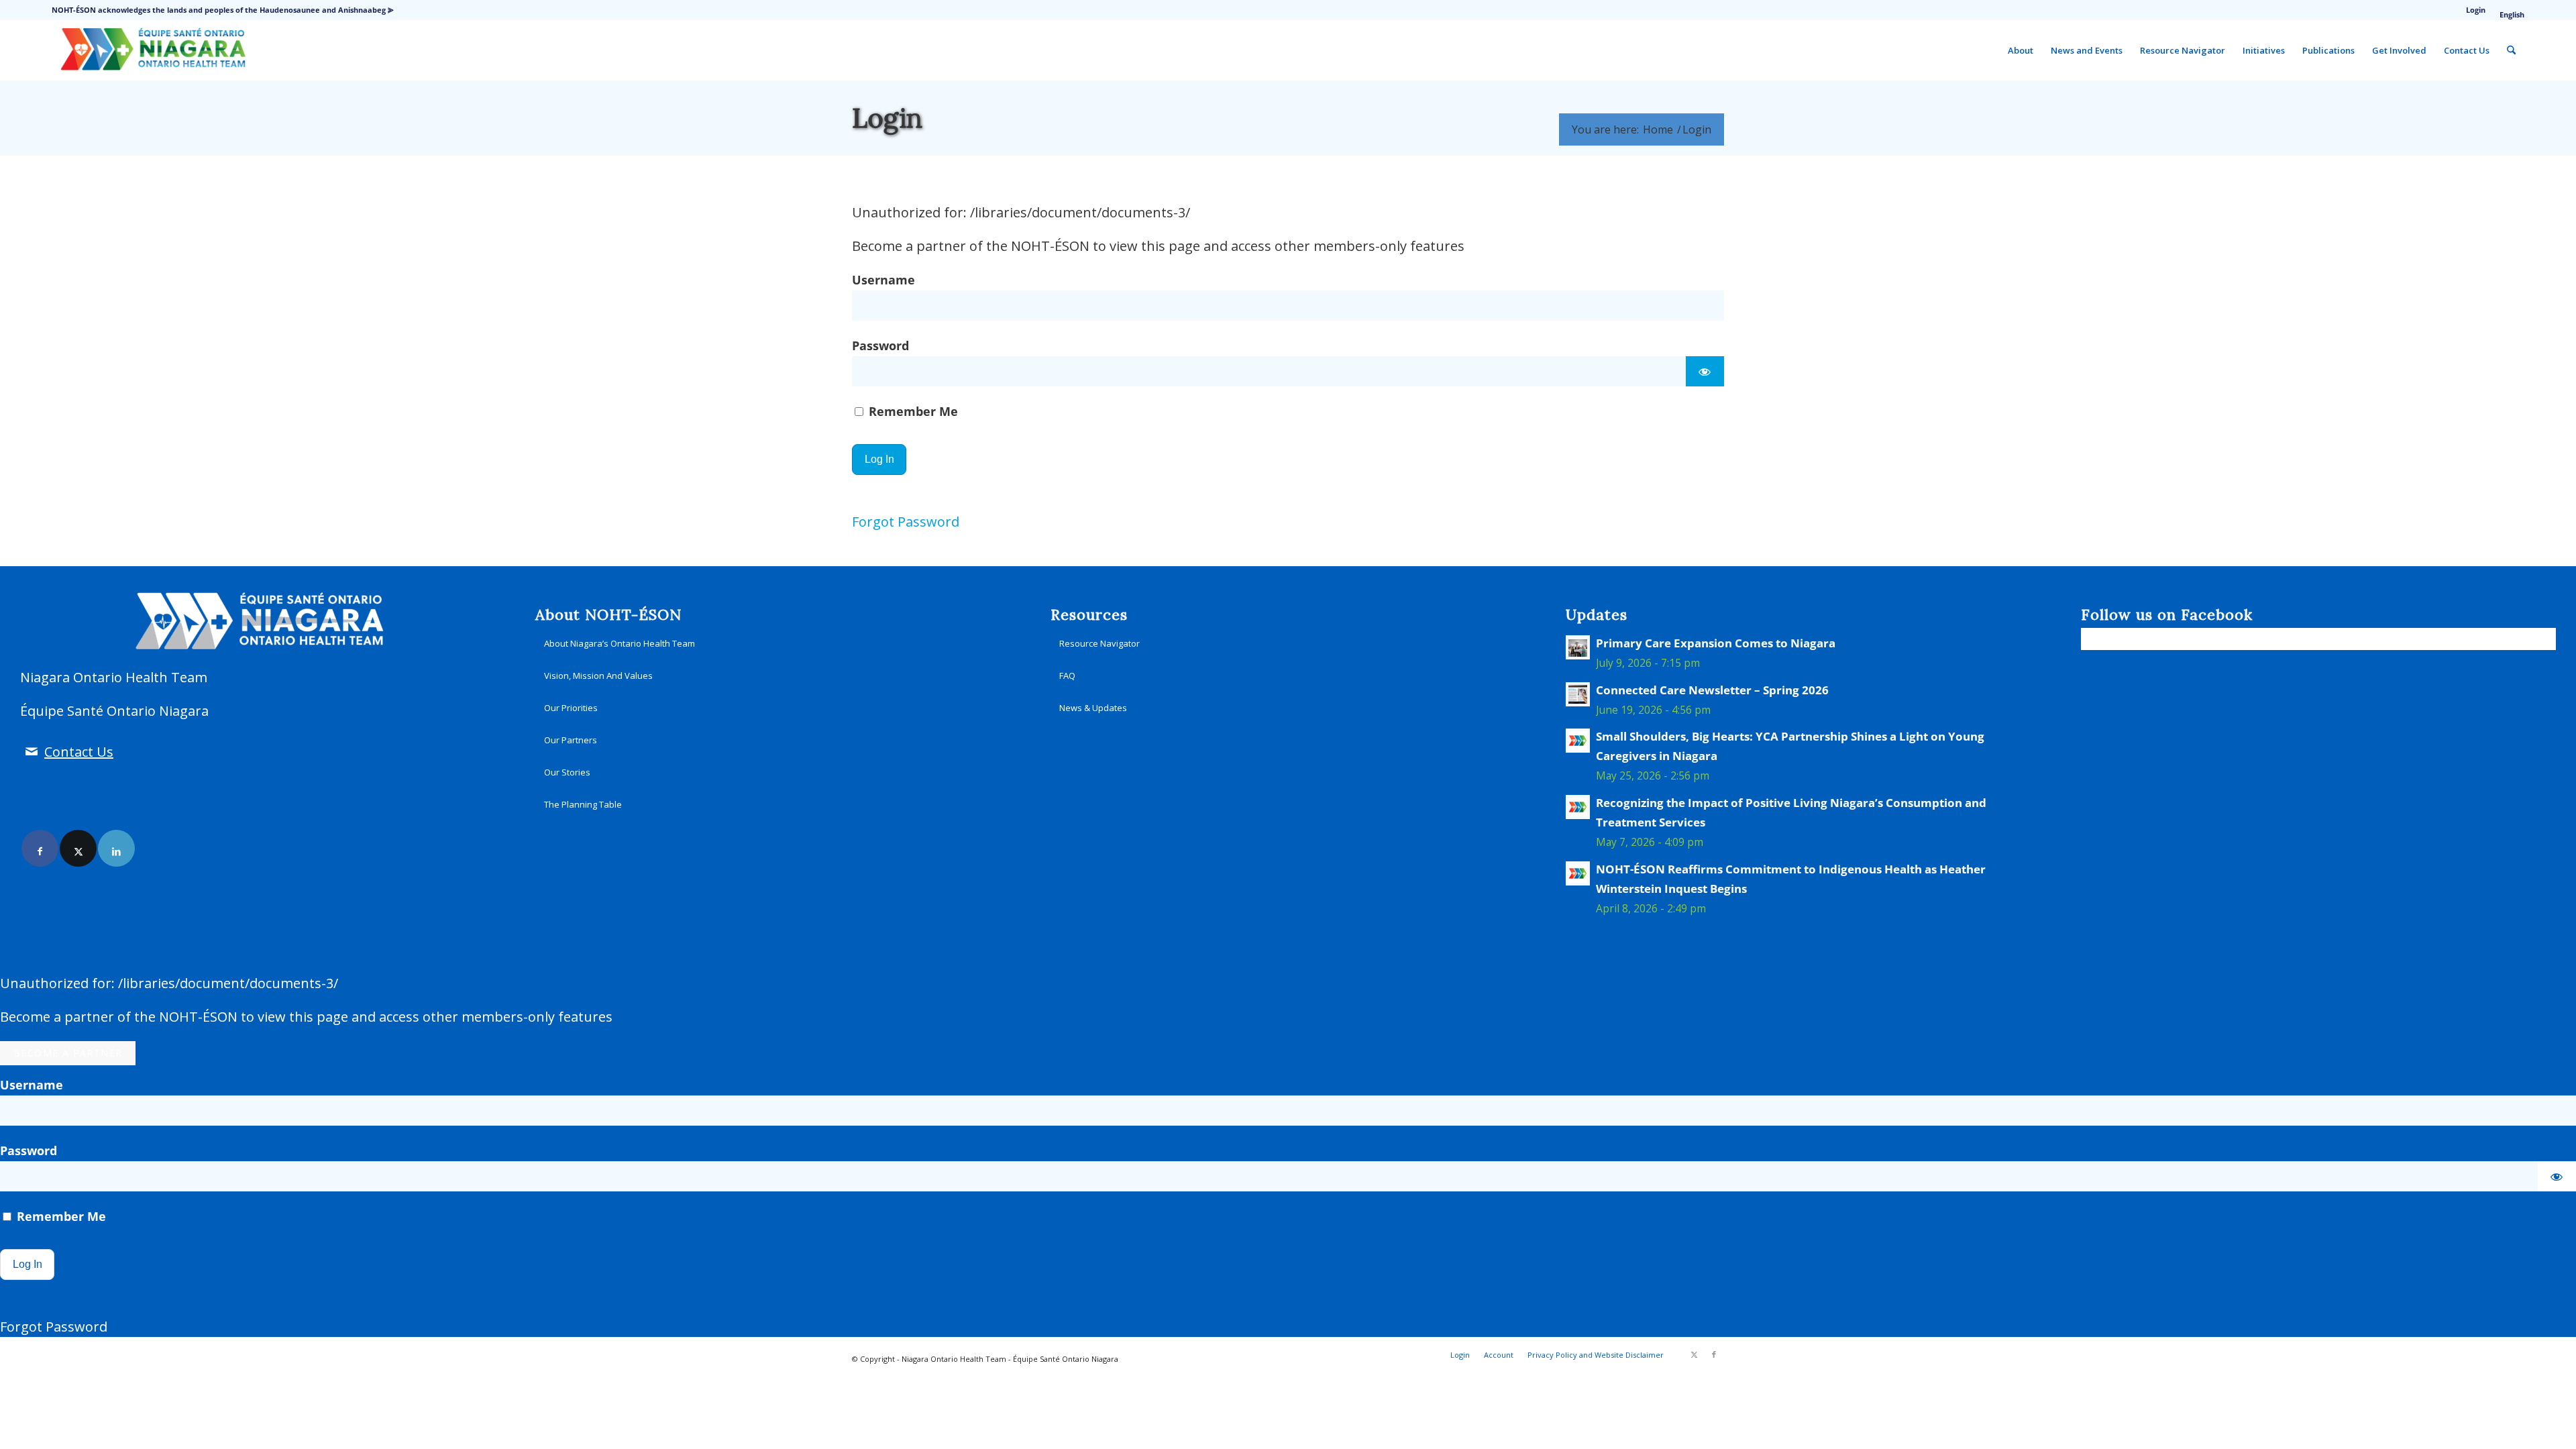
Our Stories (567, 772)
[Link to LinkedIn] (116, 848)
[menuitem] (2476, 10)
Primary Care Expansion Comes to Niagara (1716, 643)
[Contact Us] (31, 752)
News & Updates (1093, 708)
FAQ (1067, 676)
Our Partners (571, 740)
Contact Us (79, 752)
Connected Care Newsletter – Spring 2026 (1712, 690)
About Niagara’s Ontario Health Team (620, 643)
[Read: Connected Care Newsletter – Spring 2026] (1578, 694)
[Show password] (1705, 371)
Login (2476, 10)
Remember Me (912, 411)
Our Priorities (571, 708)
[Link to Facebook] (40, 848)
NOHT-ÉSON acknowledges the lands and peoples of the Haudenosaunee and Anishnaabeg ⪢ (223, 10)
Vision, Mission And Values (598, 676)
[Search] (2511, 50)
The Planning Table (583, 804)
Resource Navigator (1099, 643)
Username (883, 279)
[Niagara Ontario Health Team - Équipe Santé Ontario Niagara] (153, 50)
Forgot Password (906, 522)
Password (880, 345)
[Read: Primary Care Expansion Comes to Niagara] (1578, 647)
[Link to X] (78, 848)
